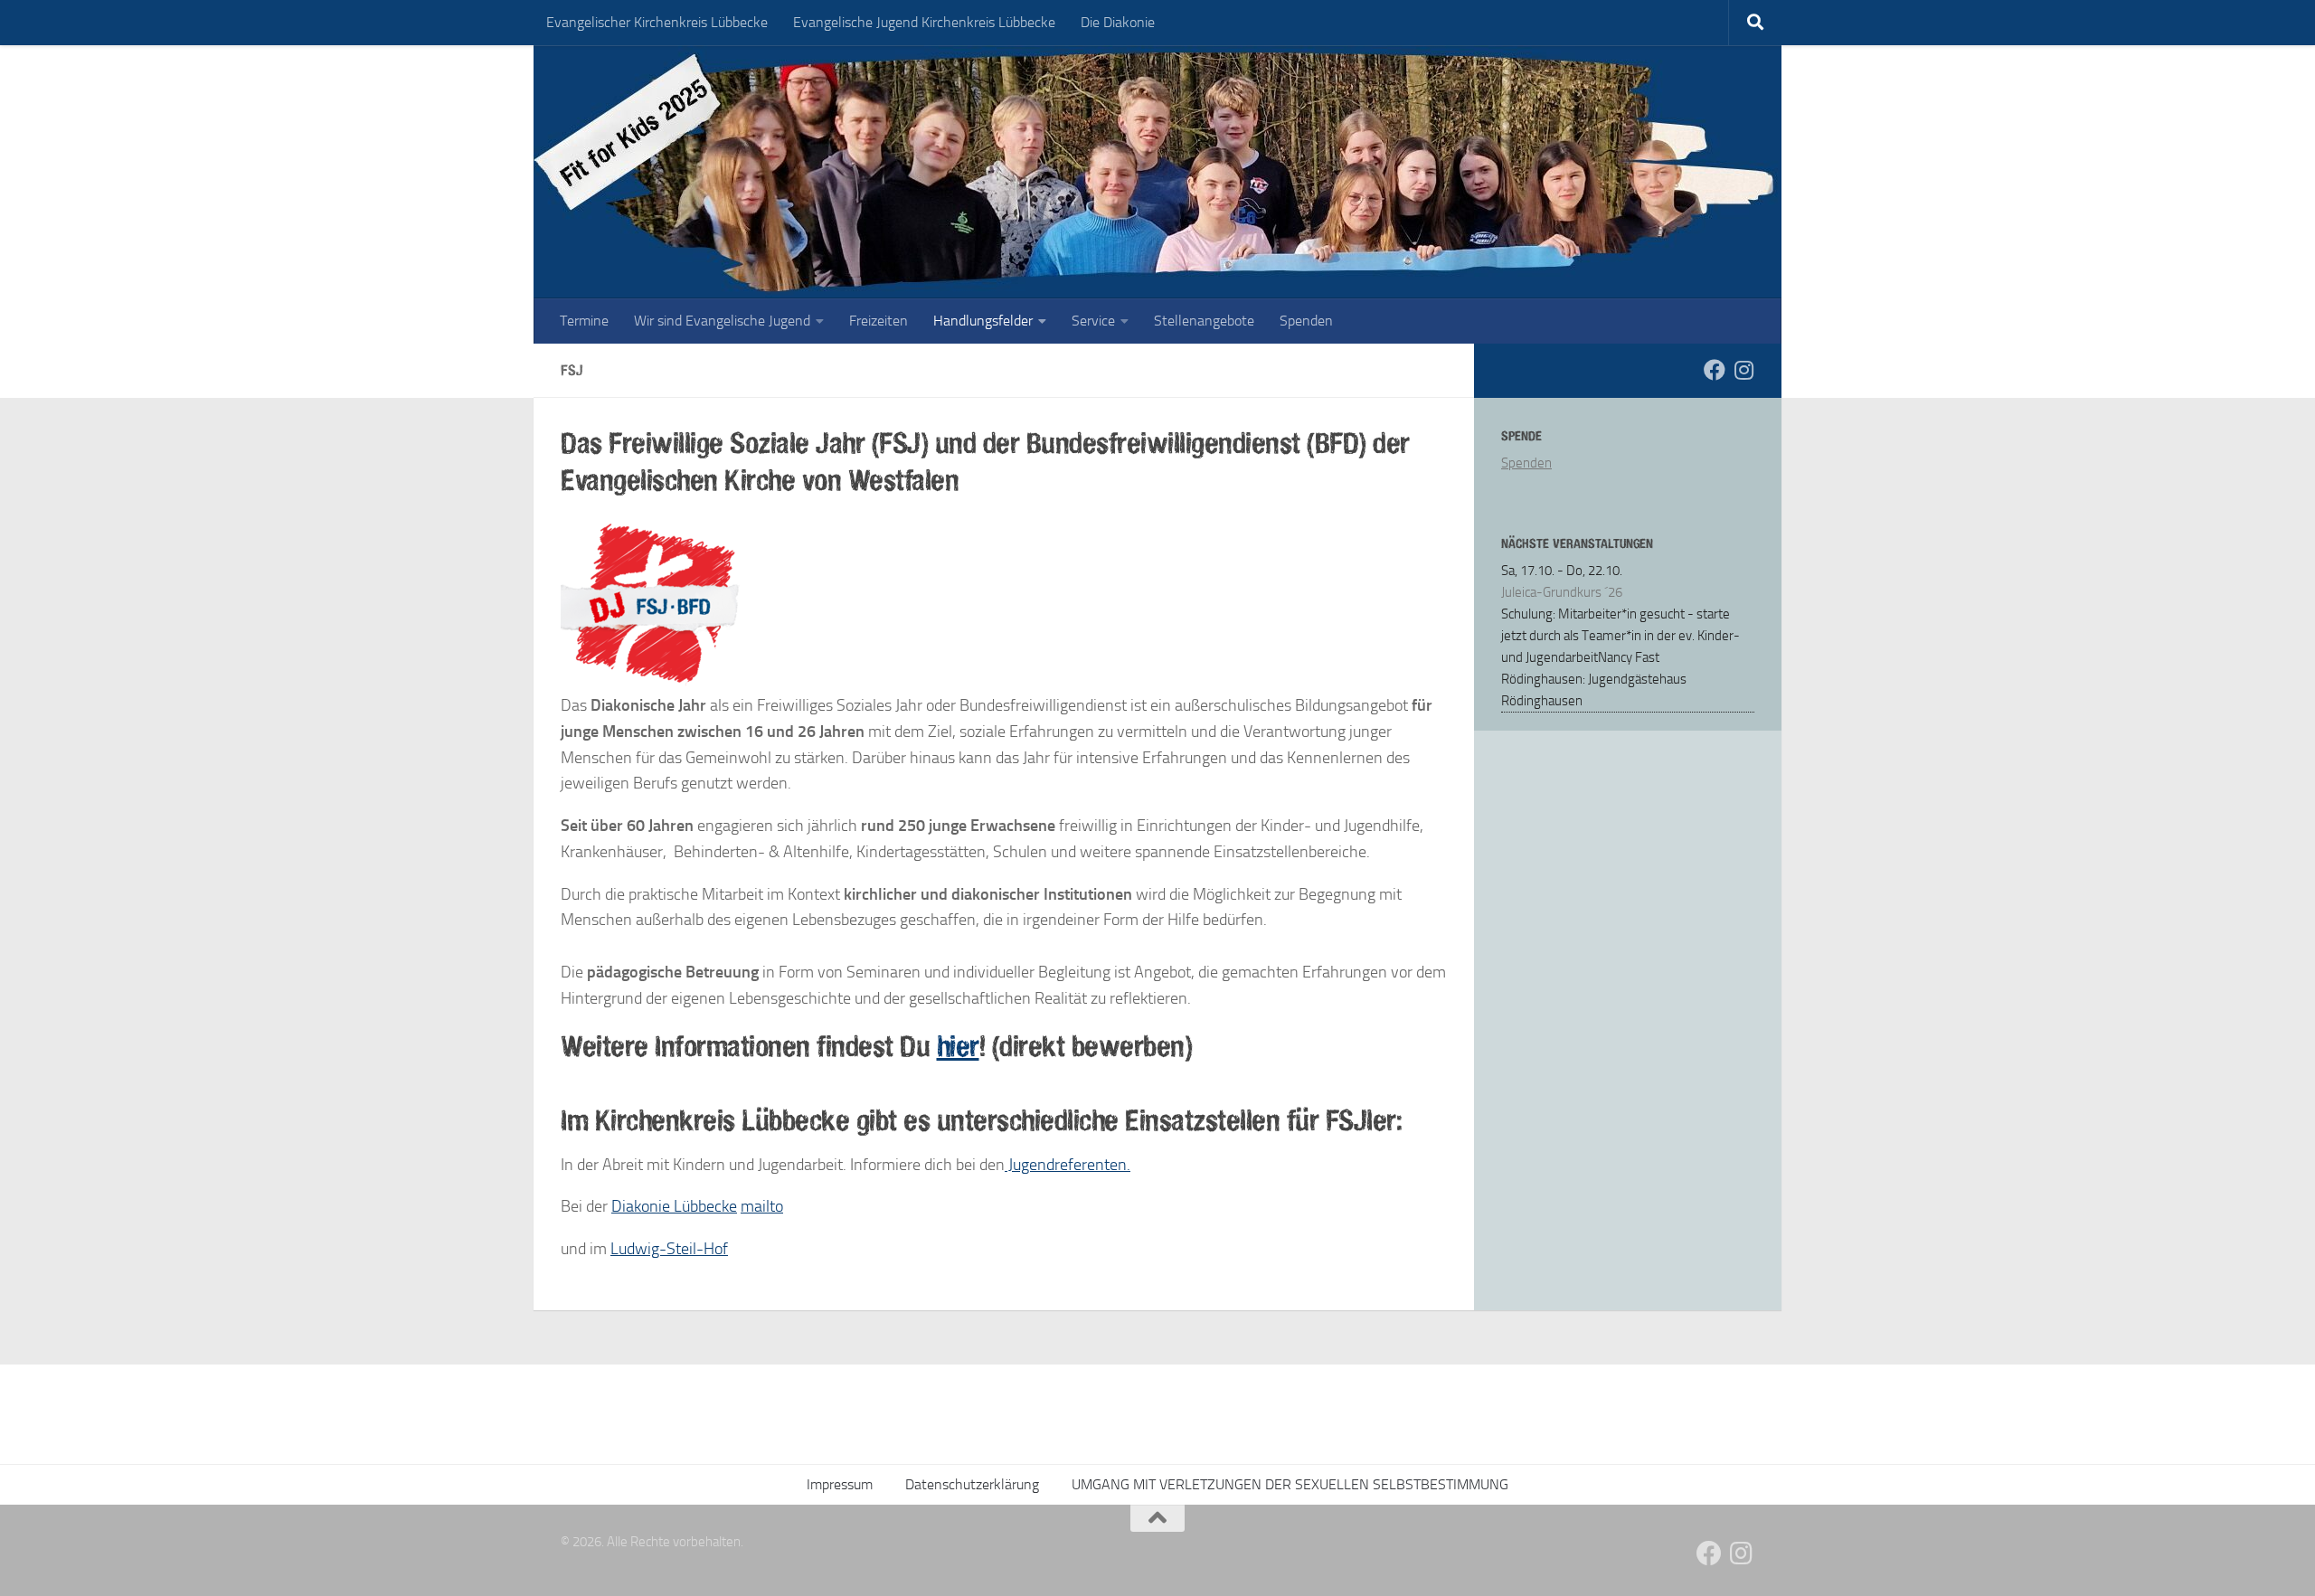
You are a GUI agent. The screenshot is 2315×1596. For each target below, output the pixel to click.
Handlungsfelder (983, 321)
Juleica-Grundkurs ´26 (1562, 592)
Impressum (840, 1484)
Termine (584, 321)
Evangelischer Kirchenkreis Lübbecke (657, 22)
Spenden (1306, 321)
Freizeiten (879, 321)
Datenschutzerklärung (972, 1484)
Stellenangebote (1204, 321)
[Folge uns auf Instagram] (1743, 370)
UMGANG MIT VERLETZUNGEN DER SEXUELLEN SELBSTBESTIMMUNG (1290, 1484)
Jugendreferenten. (1068, 1165)
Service (1093, 321)
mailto (762, 1206)
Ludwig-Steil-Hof (669, 1249)
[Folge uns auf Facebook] (1715, 370)
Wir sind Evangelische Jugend (722, 321)
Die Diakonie (1118, 22)
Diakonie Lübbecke (674, 1206)
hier (958, 1046)
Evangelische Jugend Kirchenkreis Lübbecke (924, 22)
